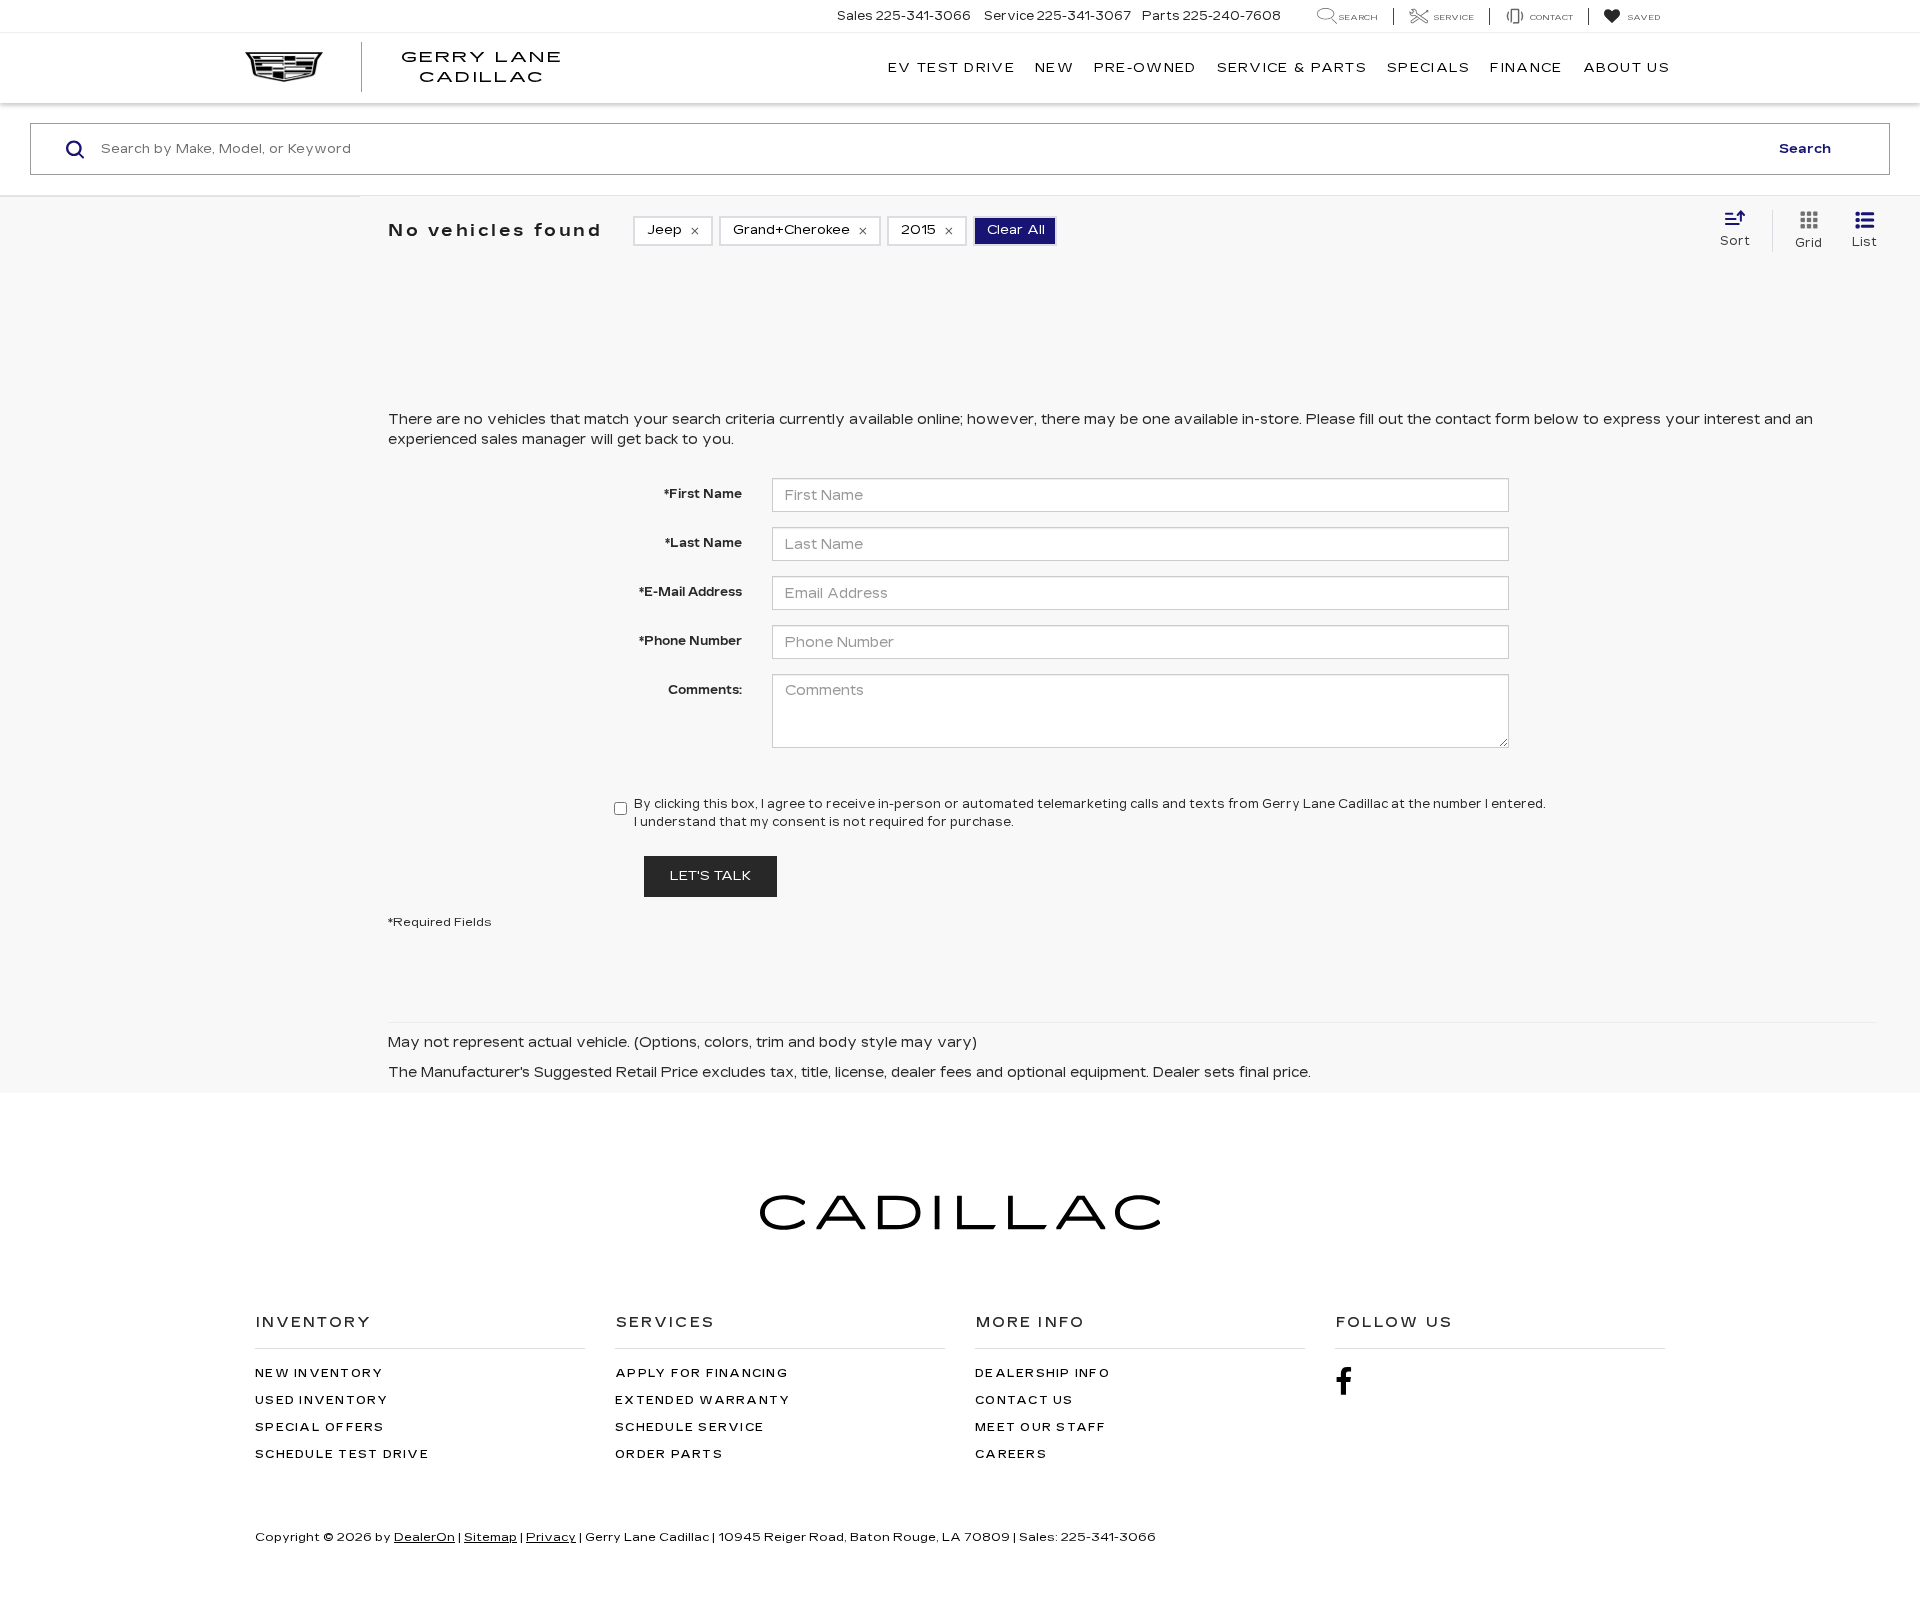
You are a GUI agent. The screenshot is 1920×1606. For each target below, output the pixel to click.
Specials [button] (1428, 68)
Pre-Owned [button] (1145, 68)
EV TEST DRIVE (951, 68)
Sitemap (490, 1537)
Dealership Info (1042, 1373)
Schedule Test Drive (342, 1454)
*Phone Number (690, 641)
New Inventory (319, 1373)
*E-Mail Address (690, 592)
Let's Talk (710, 876)
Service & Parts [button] (1292, 68)
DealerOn (424, 1537)
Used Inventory (322, 1400)
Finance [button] (1526, 68)
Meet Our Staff (1041, 1427)
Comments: (705, 690)
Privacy (551, 1537)
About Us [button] (1626, 68)
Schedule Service (689, 1427)
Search (1805, 149)
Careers (1011, 1454)
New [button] (1054, 68)
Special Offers (320, 1427)
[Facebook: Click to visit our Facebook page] (1354, 1382)
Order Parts (669, 1454)
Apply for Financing (701, 1373)
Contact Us (1024, 1400)
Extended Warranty (702, 1400)
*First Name (703, 494)
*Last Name (703, 543)
